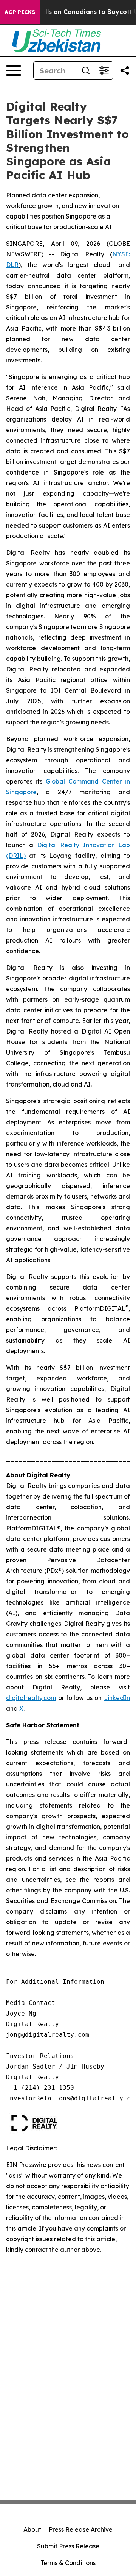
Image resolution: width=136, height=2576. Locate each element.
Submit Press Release (68, 2546)
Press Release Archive (81, 2529)
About (32, 2529)
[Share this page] (125, 70)
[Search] (86, 70)
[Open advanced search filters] (104, 70)
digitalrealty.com (31, 1698)
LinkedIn (117, 1698)
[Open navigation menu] (14, 70)
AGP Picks (20, 12)
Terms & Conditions (68, 2563)
